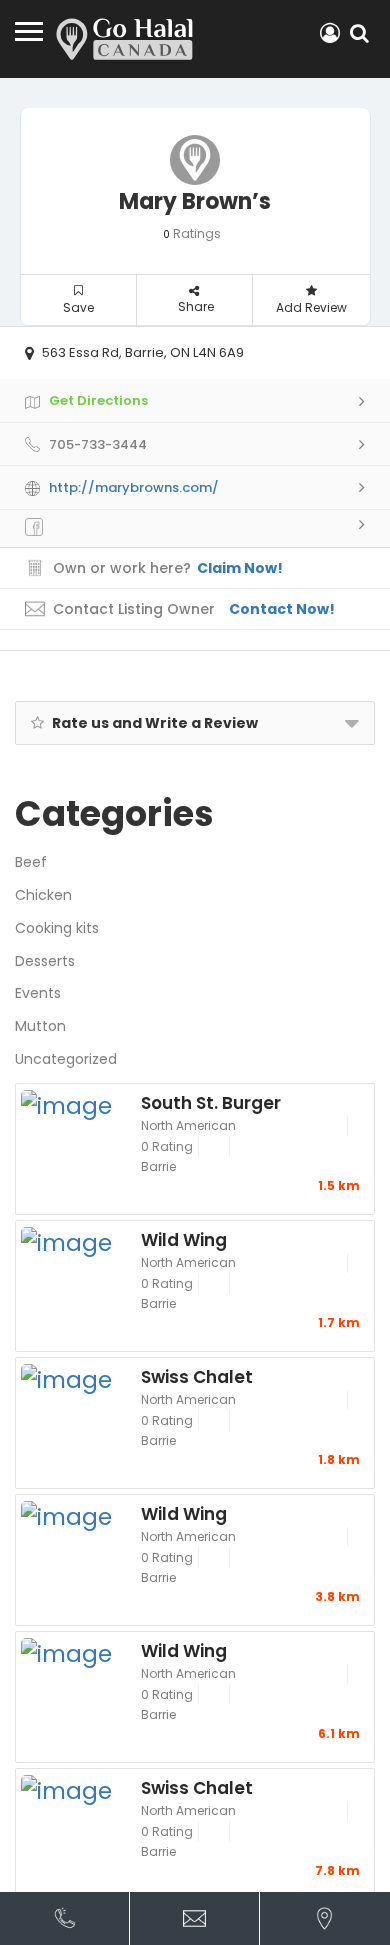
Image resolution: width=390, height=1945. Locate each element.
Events (38, 993)
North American (188, 1125)
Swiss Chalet (197, 1376)
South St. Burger (211, 1102)
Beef (31, 862)
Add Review (311, 307)
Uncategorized (66, 1059)
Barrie (158, 1166)
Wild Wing (184, 1239)
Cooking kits (57, 928)
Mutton (40, 1026)
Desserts (45, 961)
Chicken (43, 895)
